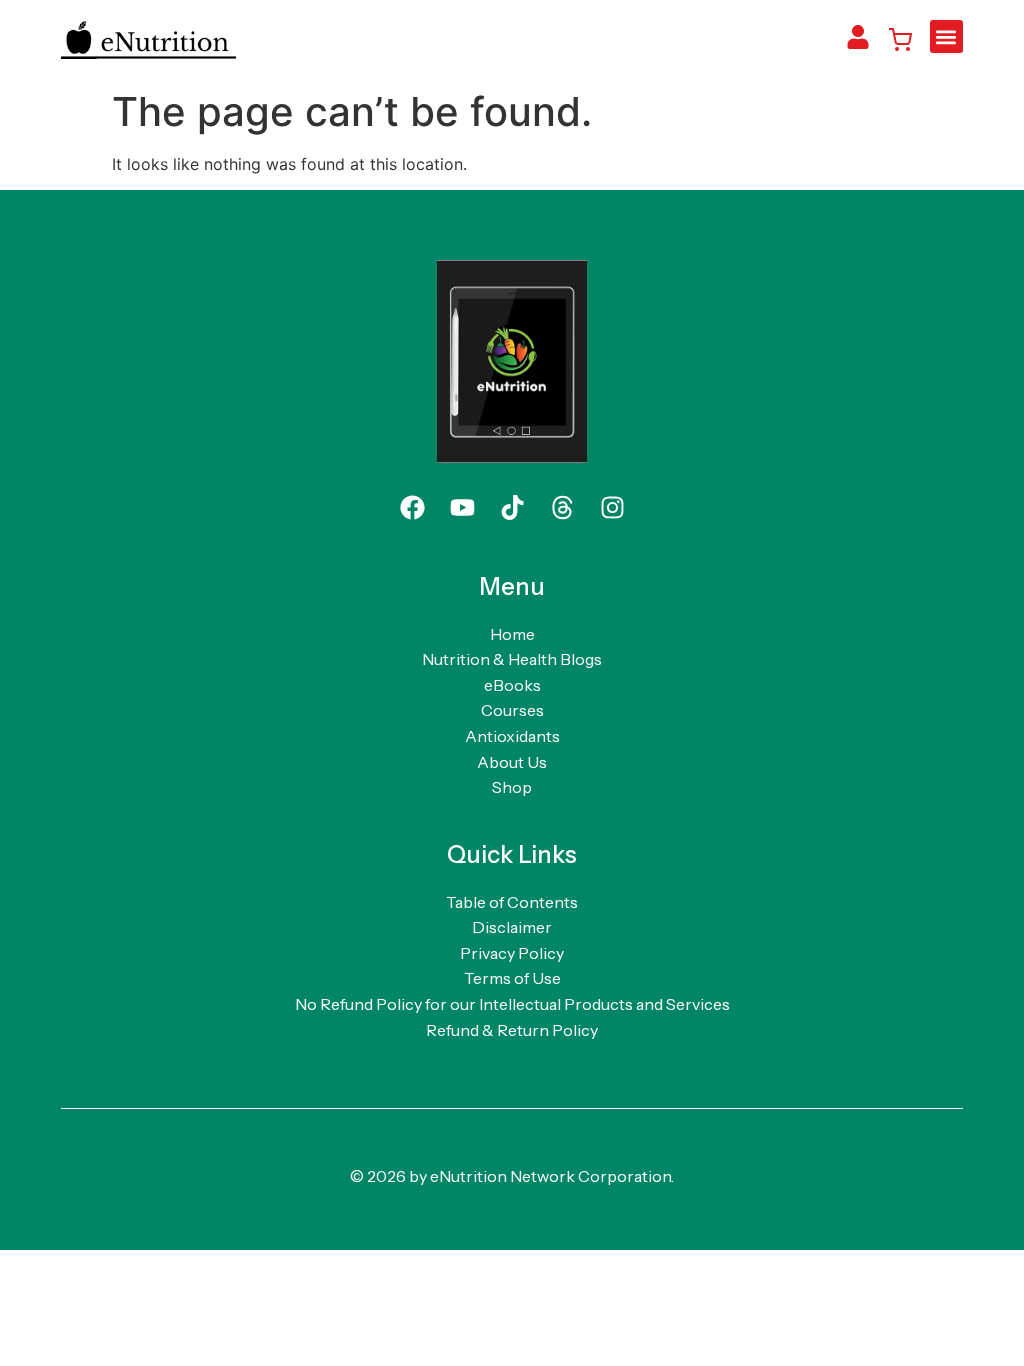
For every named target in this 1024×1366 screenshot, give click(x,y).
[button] (946, 36)
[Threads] (562, 508)
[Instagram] (612, 508)
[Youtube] (462, 508)
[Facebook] (412, 508)
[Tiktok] (512, 508)
